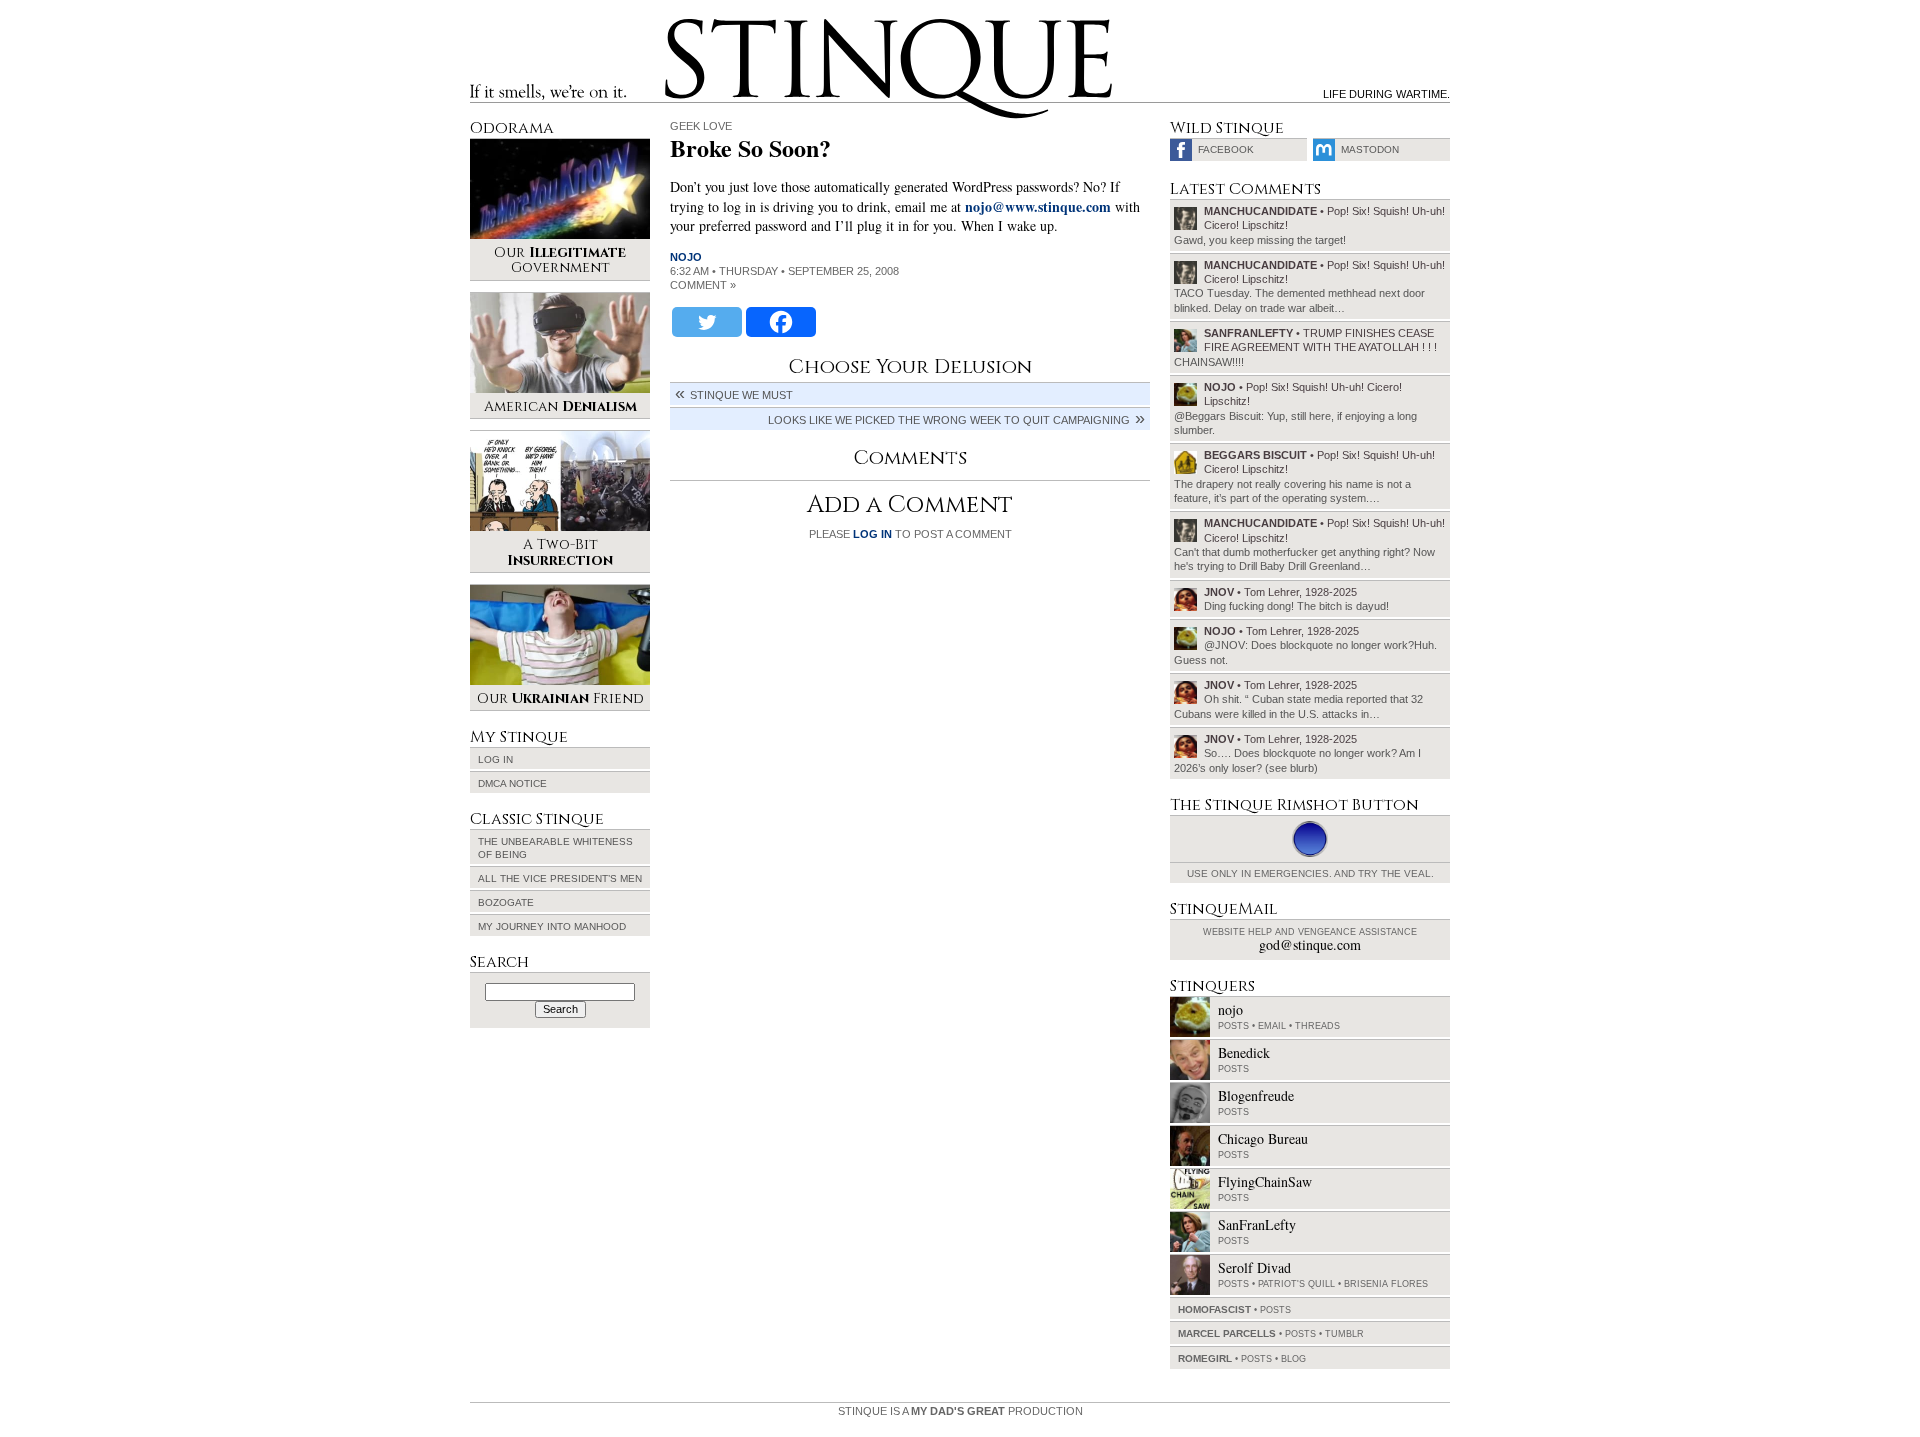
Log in (495, 759)
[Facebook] (781, 322)
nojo (686, 257)
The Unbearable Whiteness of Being (555, 848)
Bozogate (506, 902)
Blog (1293, 1359)
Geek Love (701, 126)
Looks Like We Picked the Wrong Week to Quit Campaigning (949, 420)
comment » (703, 285)
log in (872, 534)
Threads (1317, 1026)
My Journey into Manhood (552, 926)
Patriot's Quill (1296, 1284)
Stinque (683, 26)
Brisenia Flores (1386, 1284)
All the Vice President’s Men (560, 878)
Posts (1233, 1026)
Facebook (1226, 149)
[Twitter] (707, 322)
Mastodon (1370, 149)
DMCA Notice (512, 783)
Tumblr (1344, 1334)
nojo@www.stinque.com (1038, 206)
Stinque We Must (741, 395)
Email (1272, 1026)
